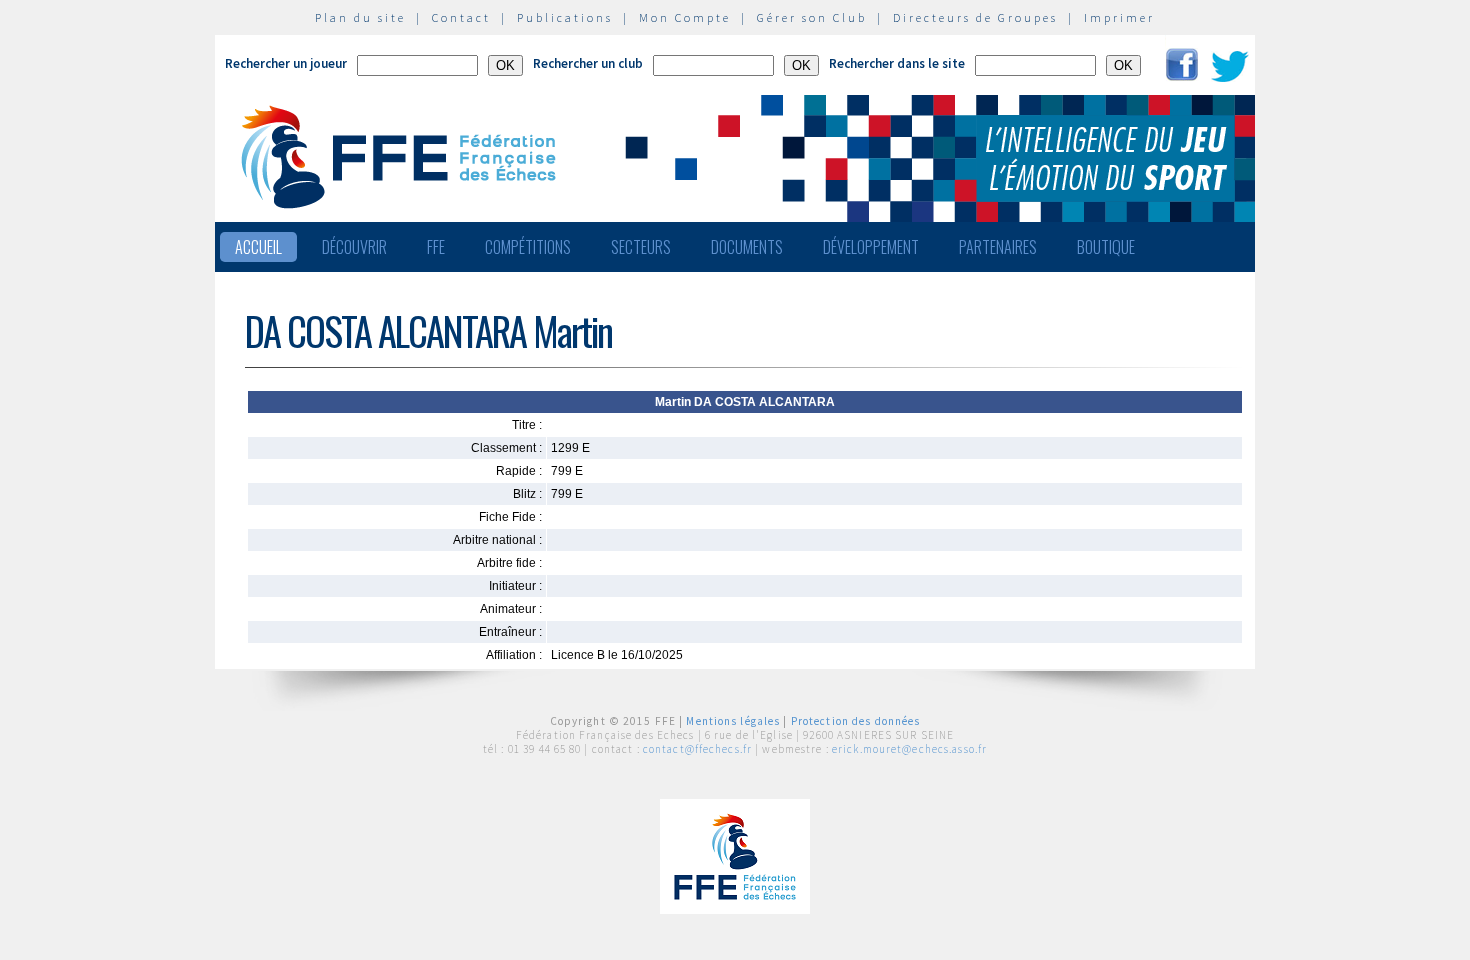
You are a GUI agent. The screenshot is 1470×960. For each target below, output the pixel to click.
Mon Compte (685, 17)
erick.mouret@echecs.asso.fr (909, 749)
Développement (871, 247)
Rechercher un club (588, 63)
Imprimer (1119, 17)
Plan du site (360, 17)
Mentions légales (733, 721)
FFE (436, 247)
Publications (565, 17)
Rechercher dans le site (897, 63)
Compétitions (528, 247)
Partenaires (998, 247)
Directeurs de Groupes (975, 17)
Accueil (258, 247)
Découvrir (354, 247)
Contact (461, 17)
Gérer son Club (812, 17)
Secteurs (641, 247)
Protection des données (856, 721)
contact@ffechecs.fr (697, 749)
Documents (747, 247)
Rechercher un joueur (286, 63)
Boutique (1106, 247)
